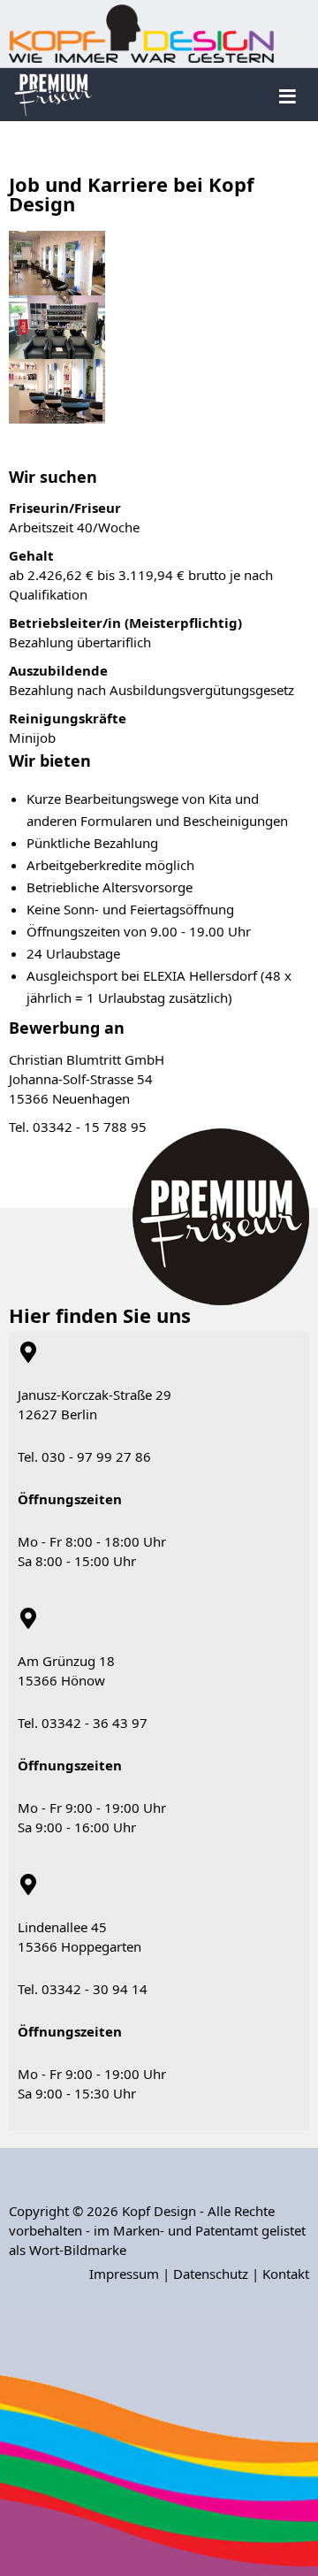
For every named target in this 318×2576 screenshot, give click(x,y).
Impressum (124, 2274)
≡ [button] (288, 94)
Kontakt (286, 2274)
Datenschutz (211, 2274)
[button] (278, 2201)
